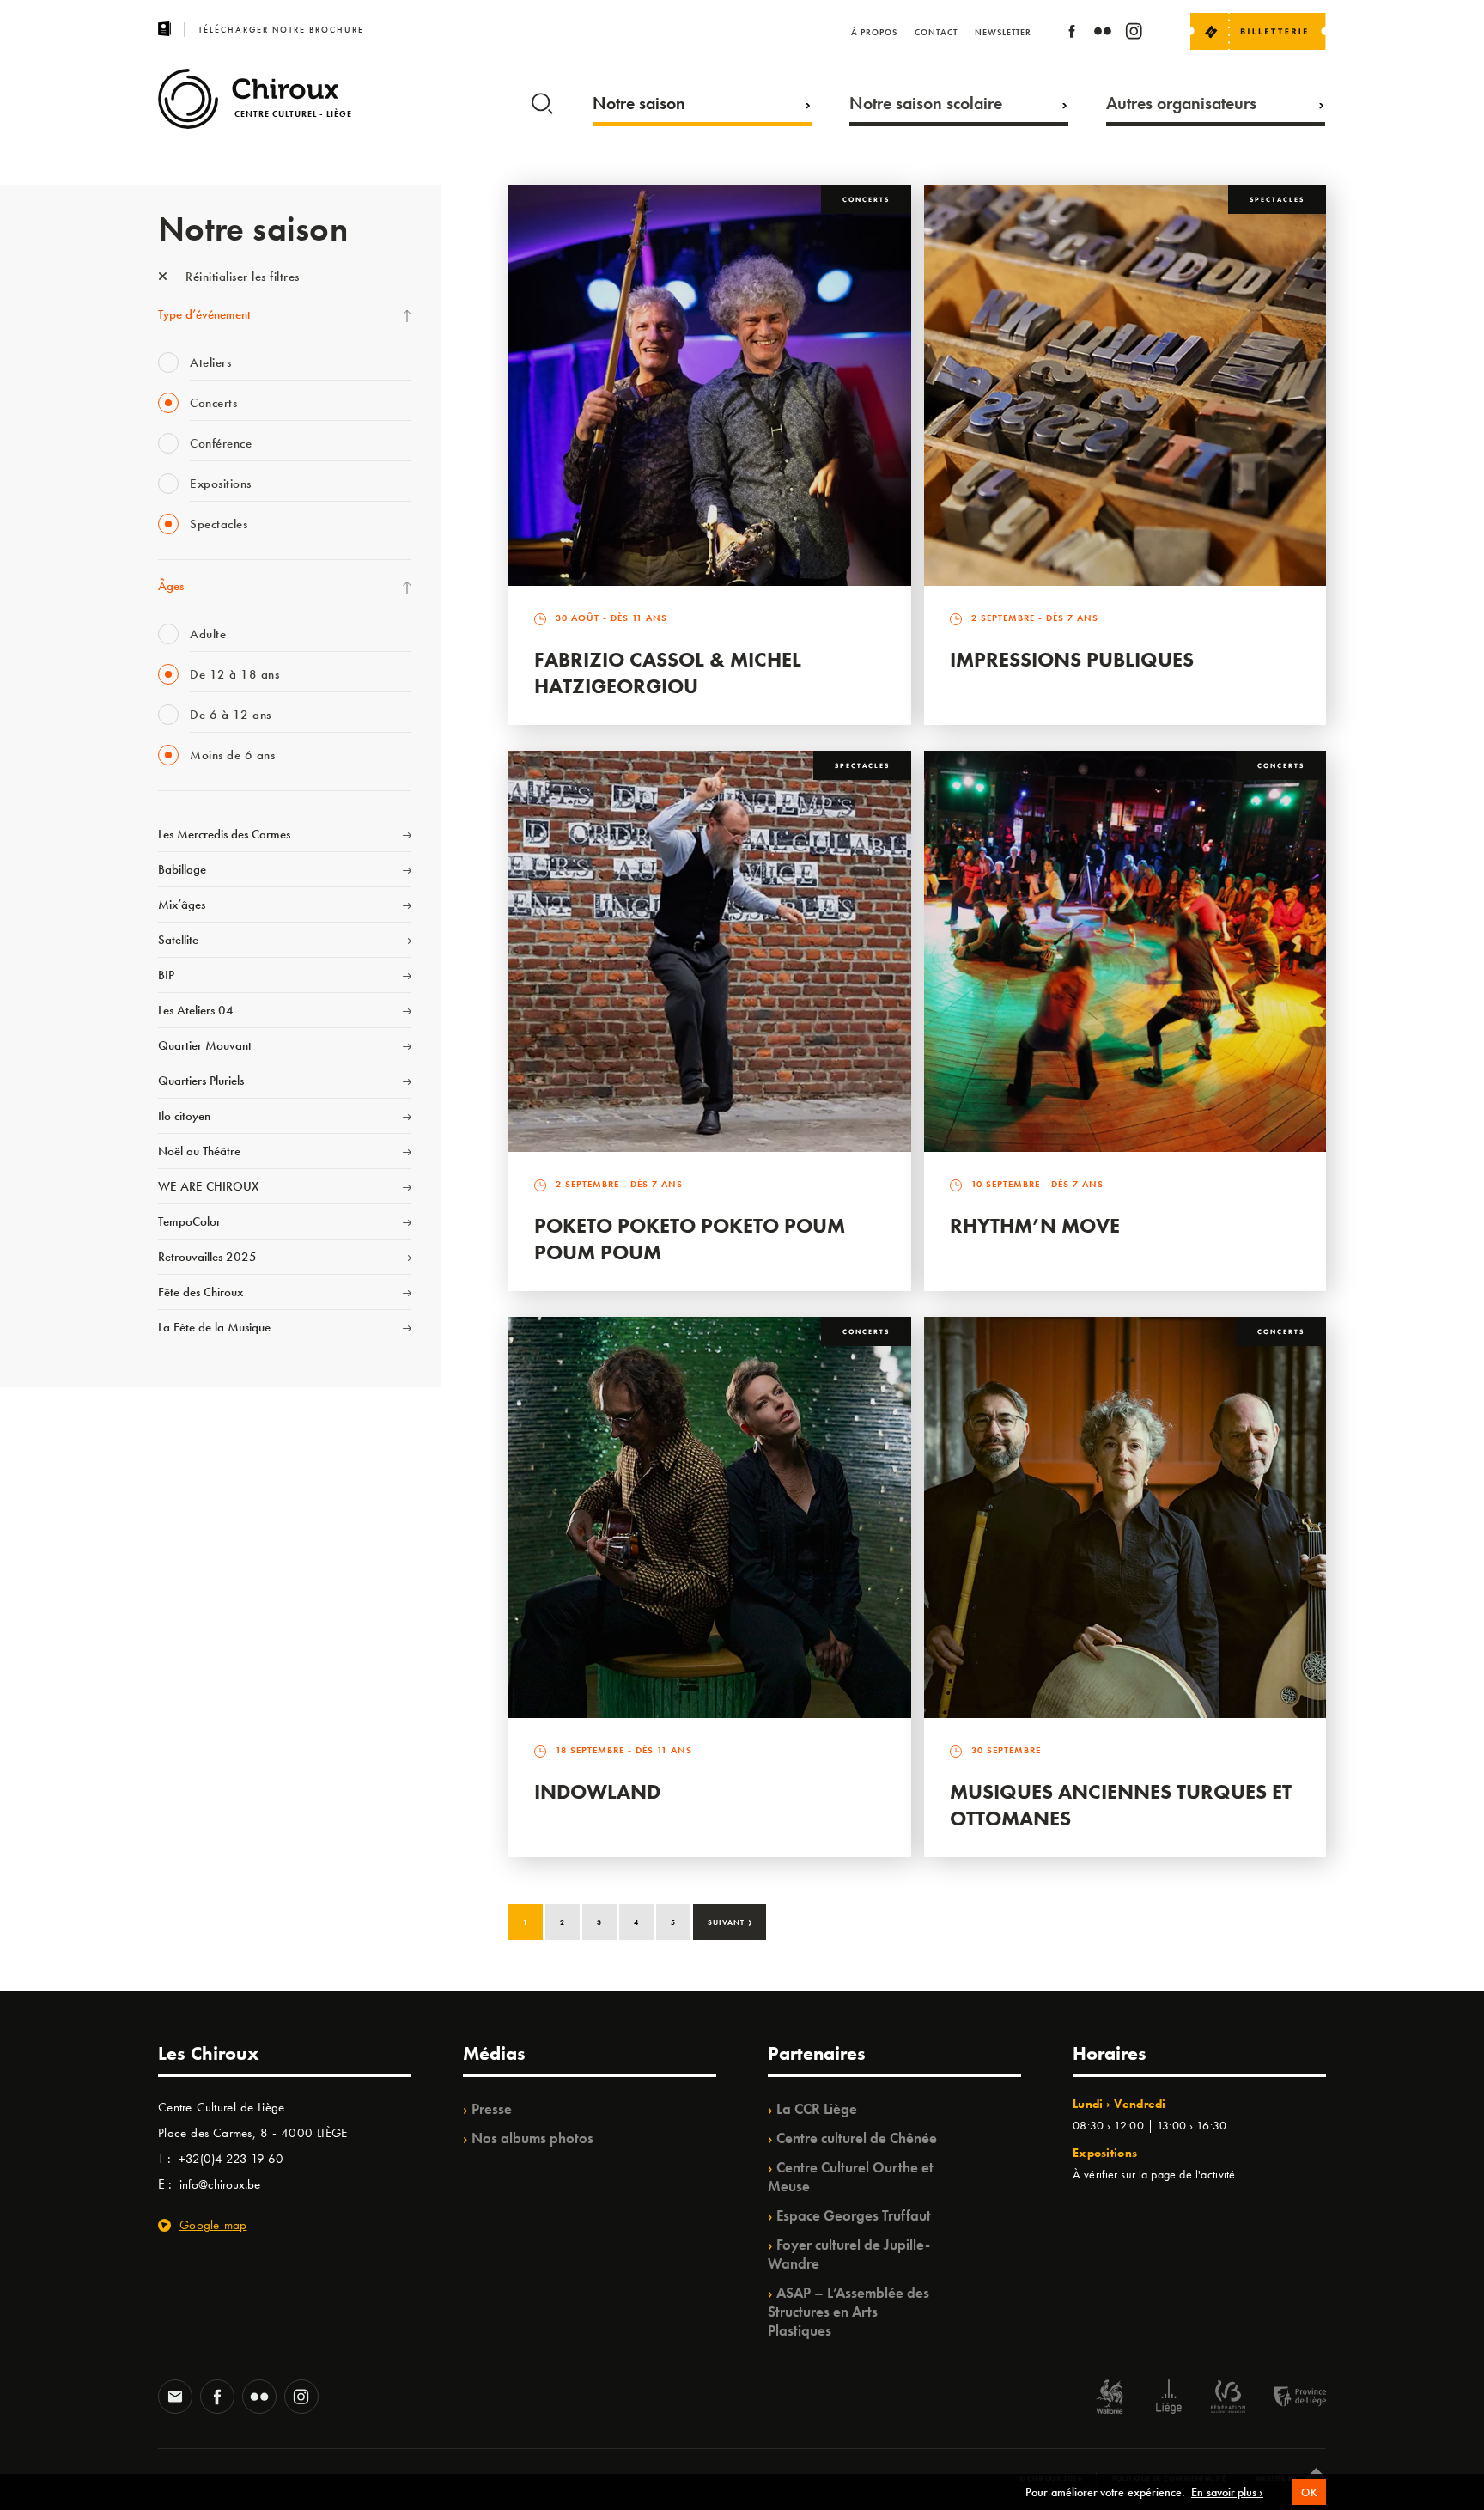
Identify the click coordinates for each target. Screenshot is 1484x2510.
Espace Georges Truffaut (854, 2215)
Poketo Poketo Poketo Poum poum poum (690, 1239)
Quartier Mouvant (205, 1045)
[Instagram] (1134, 34)
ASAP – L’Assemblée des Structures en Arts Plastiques (848, 2312)
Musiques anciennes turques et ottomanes (1121, 1805)
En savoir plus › (1227, 2492)
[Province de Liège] (1287, 2399)
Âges (171, 586)
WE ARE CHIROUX (208, 1186)
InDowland (597, 1791)
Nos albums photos (532, 2138)
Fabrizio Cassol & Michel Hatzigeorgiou (668, 673)
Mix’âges (182, 905)
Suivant (730, 1921)
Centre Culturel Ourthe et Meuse (851, 2177)
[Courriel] (175, 2398)
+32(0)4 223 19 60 (231, 2159)
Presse (492, 2109)
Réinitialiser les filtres (241, 277)
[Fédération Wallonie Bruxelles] (1228, 2399)
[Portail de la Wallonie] (1110, 2399)
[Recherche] (542, 100)
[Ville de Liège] (1169, 2399)
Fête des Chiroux (201, 1292)
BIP (166, 975)
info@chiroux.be (220, 2184)
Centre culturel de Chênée (857, 2138)
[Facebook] (1072, 34)
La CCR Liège (817, 2109)
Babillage (182, 869)
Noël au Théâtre (199, 1151)
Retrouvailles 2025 (207, 1257)
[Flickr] (1103, 34)
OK (1309, 2492)
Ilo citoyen (184, 1116)
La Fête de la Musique (214, 1327)
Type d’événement (204, 314)
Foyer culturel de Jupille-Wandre (849, 2254)
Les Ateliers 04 (196, 1010)
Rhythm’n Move (1035, 1225)
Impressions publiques (1072, 659)
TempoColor (189, 1221)
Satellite (178, 940)
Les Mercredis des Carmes (224, 834)
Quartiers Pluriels (201, 1081)
